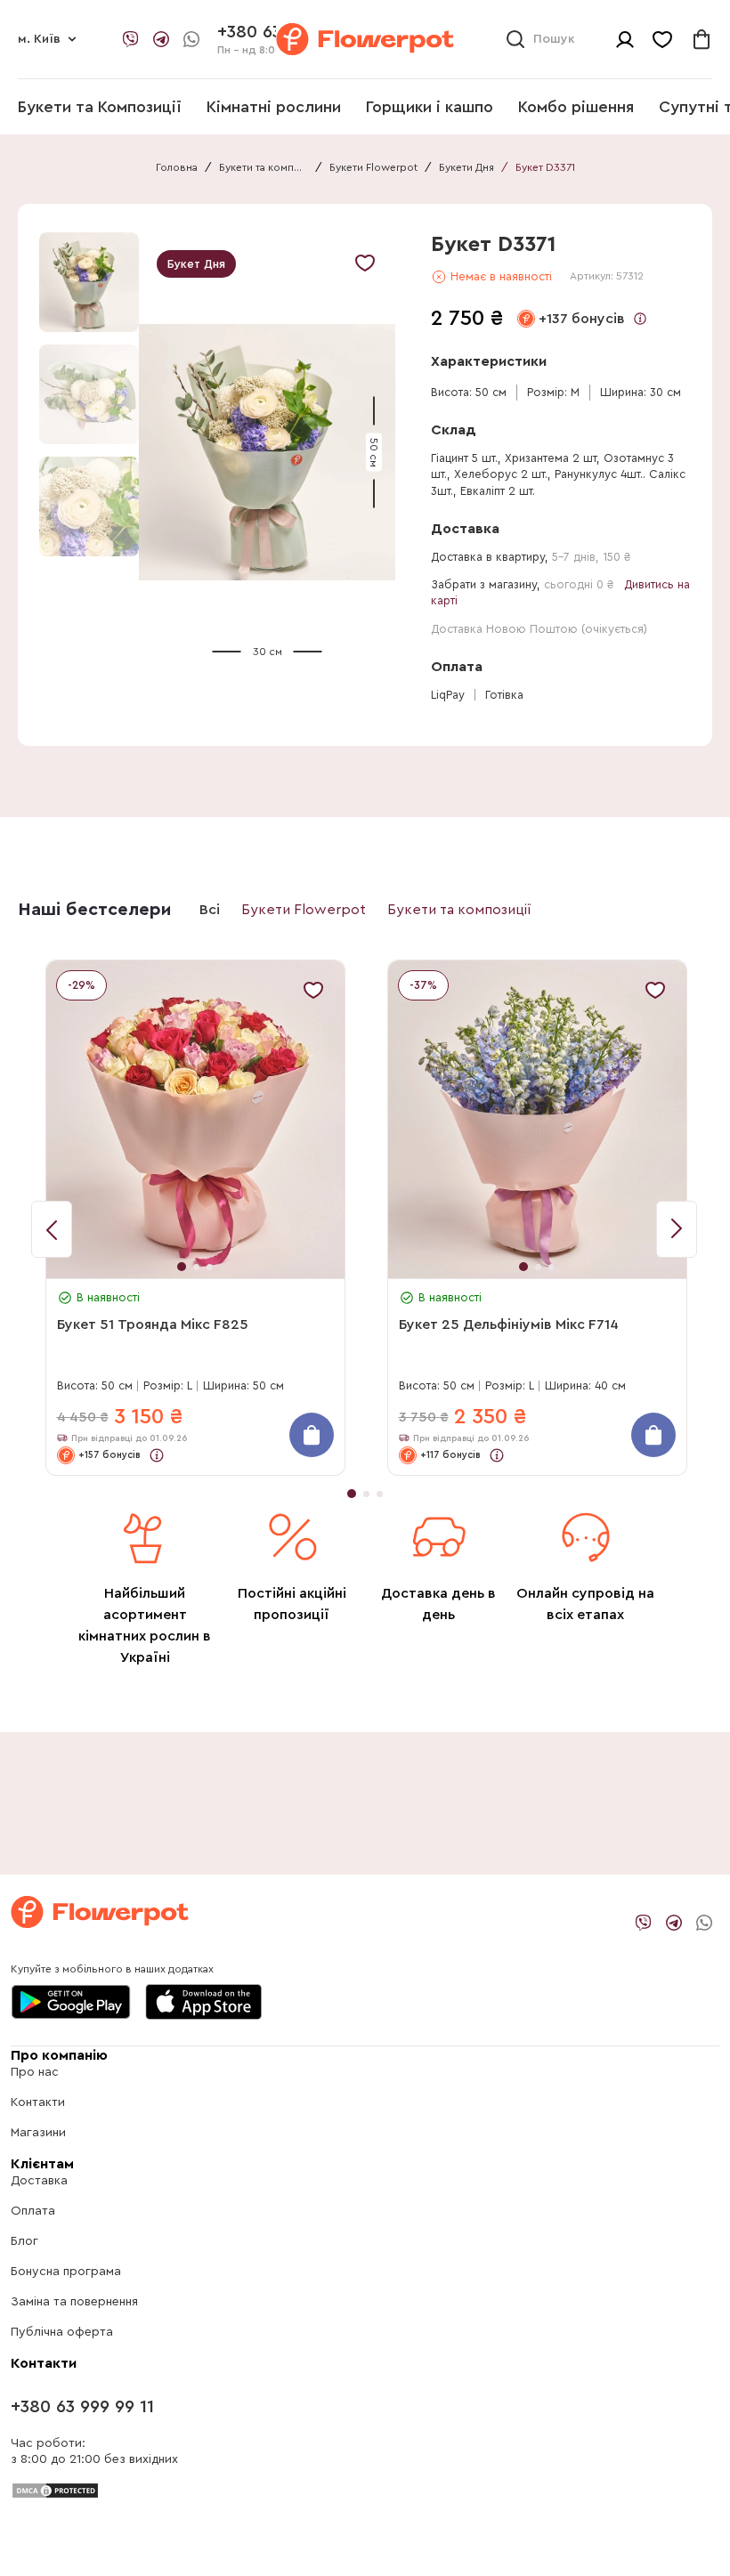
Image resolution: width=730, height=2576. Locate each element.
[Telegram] (161, 39)
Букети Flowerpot (373, 167)
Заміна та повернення (74, 2302)
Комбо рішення (576, 107)
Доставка (39, 2181)
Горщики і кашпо (430, 107)
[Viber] (131, 39)
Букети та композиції (264, 167)
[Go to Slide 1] (89, 282)
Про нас (35, 2072)
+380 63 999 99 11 (82, 2407)
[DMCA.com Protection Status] (55, 2490)
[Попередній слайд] (677, 1229)
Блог (24, 2241)
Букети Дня (466, 167)
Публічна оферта (62, 2332)
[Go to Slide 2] (89, 394)
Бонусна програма (66, 2272)
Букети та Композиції (100, 107)
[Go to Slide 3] (89, 506)
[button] (267, 453)
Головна (177, 167)
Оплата (33, 2211)
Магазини (38, 2133)
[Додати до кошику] (312, 1435)
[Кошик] (702, 39)
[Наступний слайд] (52, 1229)
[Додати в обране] (365, 263)
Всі (210, 910)
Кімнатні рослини (274, 107)
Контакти (38, 2102)
